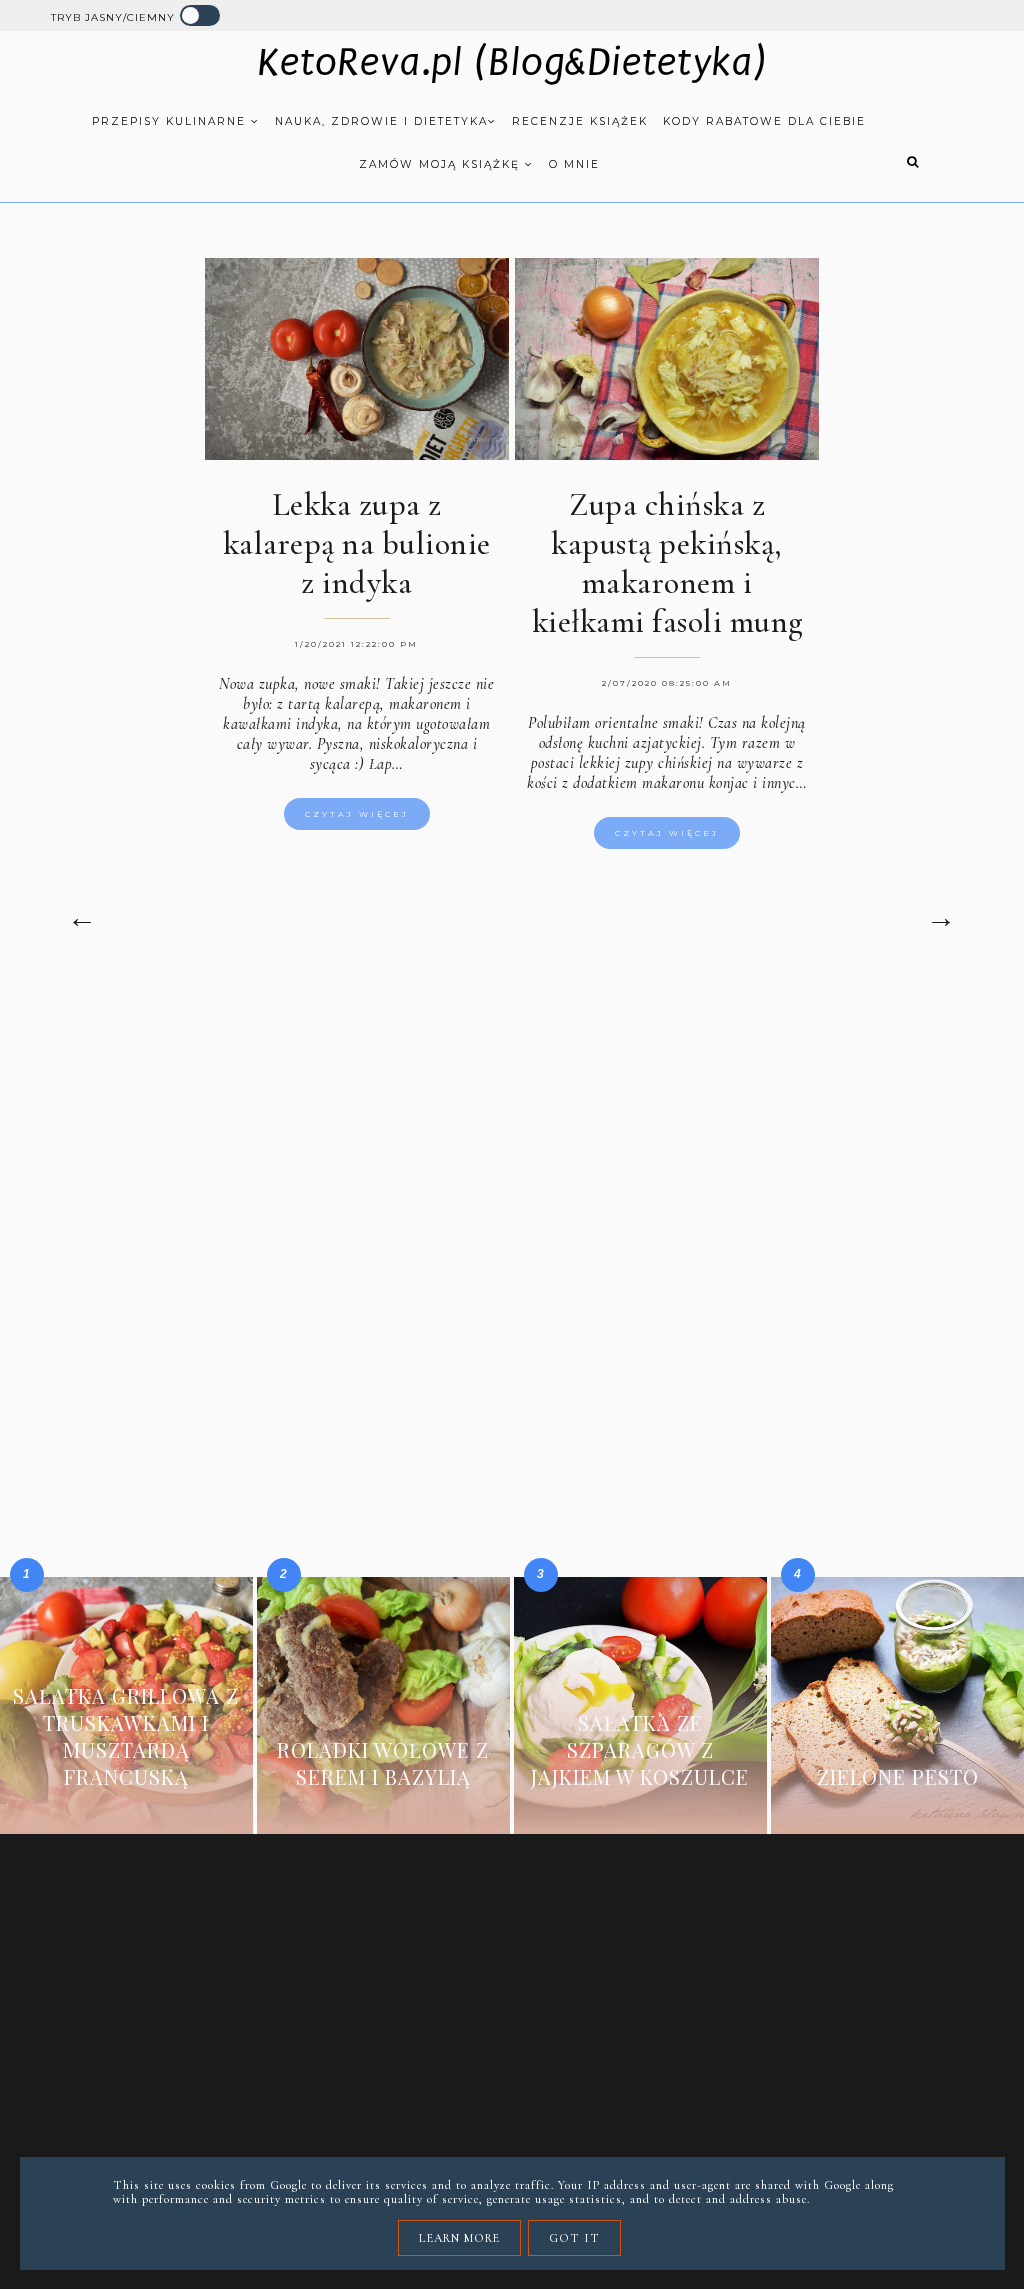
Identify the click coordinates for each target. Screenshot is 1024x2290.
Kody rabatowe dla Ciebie (764, 121)
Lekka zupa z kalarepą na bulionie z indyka (357, 543)
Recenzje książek (580, 121)
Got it (574, 2238)
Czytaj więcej (357, 814)
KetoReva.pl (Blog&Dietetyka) (512, 63)
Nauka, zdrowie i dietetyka (381, 121)
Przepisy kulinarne (171, 121)
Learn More (459, 2238)
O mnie (574, 164)
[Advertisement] (512, 1150)
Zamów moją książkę (442, 164)
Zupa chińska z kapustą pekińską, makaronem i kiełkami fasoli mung (667, 563)
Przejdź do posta (126, 1807)
